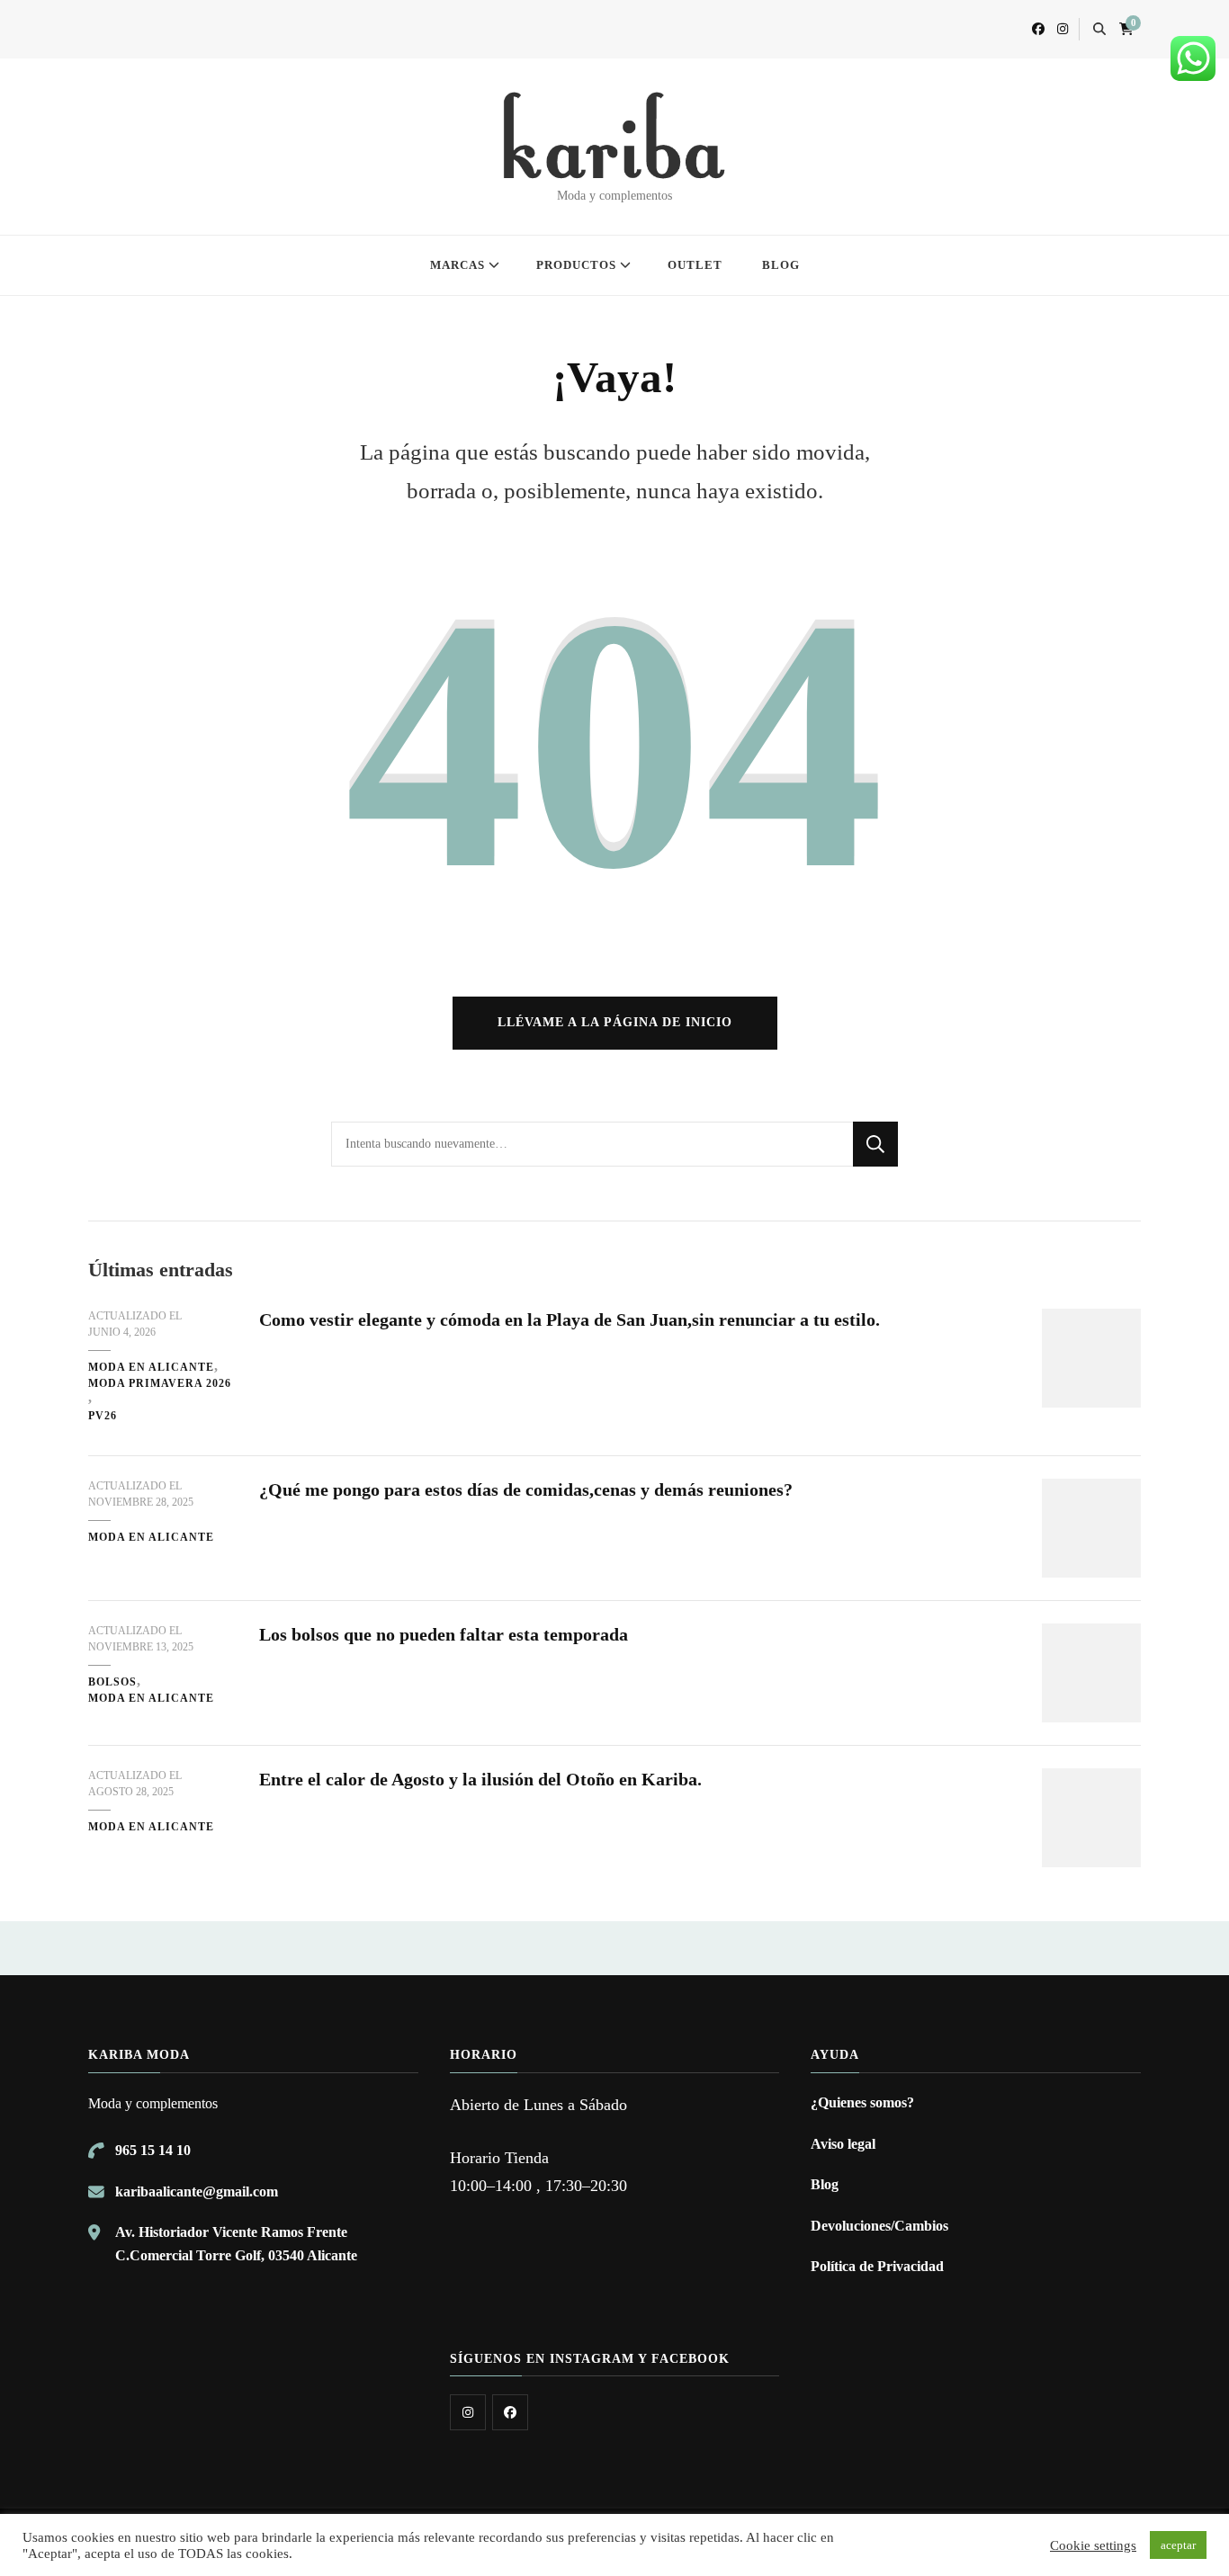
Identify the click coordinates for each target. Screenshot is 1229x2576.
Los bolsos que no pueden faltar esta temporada (444, 1634)
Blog (825, 2184)
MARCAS (458, 265)
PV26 (103, 1416)
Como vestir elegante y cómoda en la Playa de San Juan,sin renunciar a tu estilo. (570, 1319)
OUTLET (695, 265)
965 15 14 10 (153, 2150)
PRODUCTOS (576, 265)
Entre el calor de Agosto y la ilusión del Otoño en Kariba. (480, 1779)
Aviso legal (843, 2144)
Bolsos (112, 1682)
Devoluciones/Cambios (879, 2226)
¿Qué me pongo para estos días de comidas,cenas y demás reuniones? (526, 1489)
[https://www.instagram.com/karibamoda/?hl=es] (468, 2412)
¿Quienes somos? (862, 2102)
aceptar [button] (1178, 2545)
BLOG (781, 265)
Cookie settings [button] (1093, 2545)
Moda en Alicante (151, 1367)
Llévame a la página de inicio (615, 1022)
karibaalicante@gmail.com (197, 2191)
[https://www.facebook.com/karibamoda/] (510, 2412)
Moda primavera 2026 (160, 1383)
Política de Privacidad (877, 2266)
